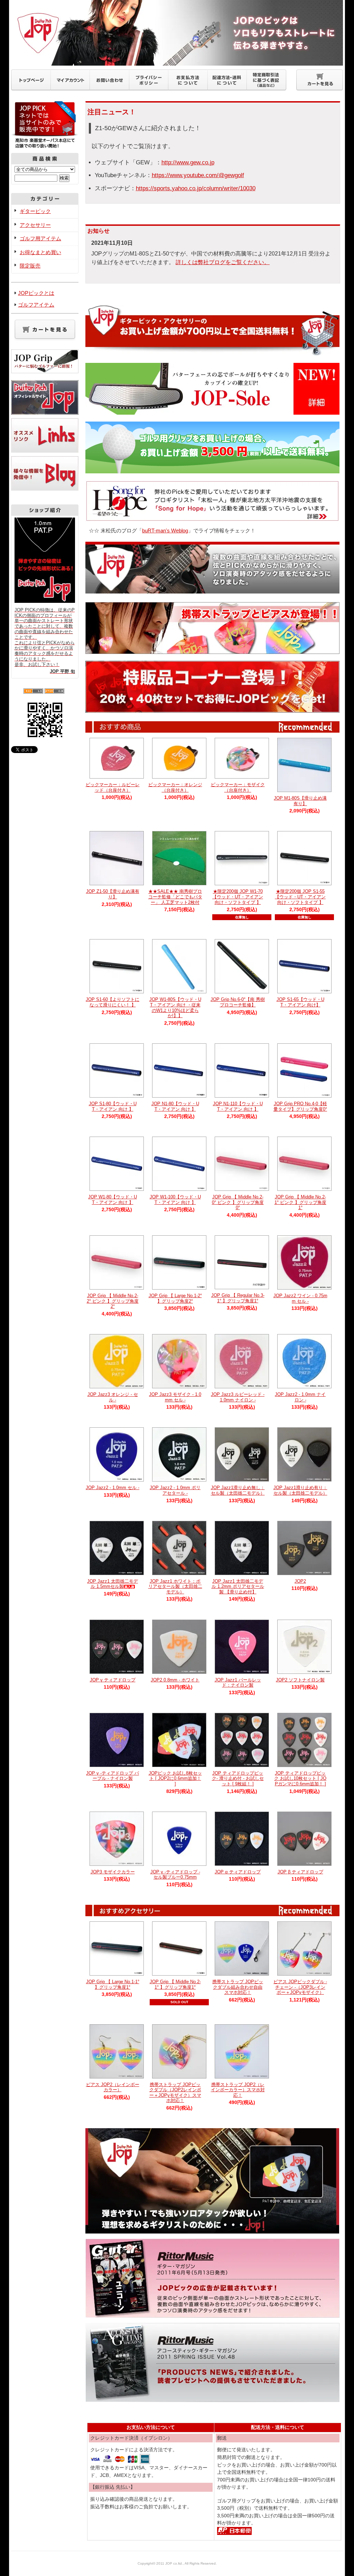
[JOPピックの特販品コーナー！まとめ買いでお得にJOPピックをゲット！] (212, 709)
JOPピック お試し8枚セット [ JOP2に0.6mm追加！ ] (175, 1778)
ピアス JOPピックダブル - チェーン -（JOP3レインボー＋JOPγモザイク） (300, 1987)
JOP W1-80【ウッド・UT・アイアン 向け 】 (113, 1200)
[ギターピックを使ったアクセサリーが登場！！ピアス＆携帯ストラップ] (212, 650)
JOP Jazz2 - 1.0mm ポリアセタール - (175, 1490)
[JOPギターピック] (212, 590)
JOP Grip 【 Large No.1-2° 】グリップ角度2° (175, 1298)
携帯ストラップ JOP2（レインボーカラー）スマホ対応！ (238, 2090)
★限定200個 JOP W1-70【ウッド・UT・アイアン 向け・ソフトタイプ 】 (238, 897)
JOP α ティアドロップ (238, 1872)
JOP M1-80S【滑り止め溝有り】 (300, 801)
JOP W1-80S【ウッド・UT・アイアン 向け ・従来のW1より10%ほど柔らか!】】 (175, 1007)
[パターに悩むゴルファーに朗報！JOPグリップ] (45, 370)
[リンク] (45, 452)
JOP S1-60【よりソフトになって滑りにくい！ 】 (113, 1002)
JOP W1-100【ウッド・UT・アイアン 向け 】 (175, 1200)
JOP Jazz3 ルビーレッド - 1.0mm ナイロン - (238, 1397)
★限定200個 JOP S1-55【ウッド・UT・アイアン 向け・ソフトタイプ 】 (300, 897)
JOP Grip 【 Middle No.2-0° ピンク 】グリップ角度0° (238, 1202)
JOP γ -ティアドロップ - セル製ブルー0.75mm (175, 1875)
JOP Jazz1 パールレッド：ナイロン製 (238, 1683)
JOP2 (300, 1581)
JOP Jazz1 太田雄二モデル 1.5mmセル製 (113, 1584)
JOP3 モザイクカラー (113, 1872)
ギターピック (35, 211)
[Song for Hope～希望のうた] (212, 518)
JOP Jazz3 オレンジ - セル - (113, 1397)
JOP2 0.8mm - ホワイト (175, 1680)
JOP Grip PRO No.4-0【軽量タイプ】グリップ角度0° (300, 1106)
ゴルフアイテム (36, 305)
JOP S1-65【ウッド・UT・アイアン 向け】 (300, 1002)
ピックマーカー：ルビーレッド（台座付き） (113, 787)
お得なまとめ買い (40, 252)
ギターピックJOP (177, 33)
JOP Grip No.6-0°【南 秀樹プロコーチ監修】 (238, 1002)
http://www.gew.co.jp (188, 162)
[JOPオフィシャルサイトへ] (45, 414)
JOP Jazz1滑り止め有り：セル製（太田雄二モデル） (300, 1490)
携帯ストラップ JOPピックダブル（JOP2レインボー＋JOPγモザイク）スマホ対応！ (175, 2093)
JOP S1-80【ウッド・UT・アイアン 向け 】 (113, 1106)
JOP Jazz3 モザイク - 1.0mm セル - (175, 1397)
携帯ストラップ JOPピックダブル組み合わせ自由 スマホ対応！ (238, 1987)
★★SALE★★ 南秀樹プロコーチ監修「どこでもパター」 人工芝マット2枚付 (175, 897)
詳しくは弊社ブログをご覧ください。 (223, 262)
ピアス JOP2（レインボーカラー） (113, 2087)
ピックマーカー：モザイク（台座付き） (238, 787)
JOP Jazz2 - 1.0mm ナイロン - (300, 1397)
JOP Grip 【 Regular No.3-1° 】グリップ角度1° (238, 1298)
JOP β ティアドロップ (300, 1872)
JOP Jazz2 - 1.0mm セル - (113, 1488)
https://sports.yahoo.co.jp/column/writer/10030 (196, 188)
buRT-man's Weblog (165, 530)
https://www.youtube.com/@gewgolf (198, 175)
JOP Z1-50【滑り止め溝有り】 (113, 894)
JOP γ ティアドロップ (113, 1680)
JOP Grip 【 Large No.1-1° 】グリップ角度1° (113, 1984)
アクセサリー (35, 225)
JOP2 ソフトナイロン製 (300, 1680)
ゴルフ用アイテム (40, 238)
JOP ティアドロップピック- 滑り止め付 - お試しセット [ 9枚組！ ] (238, 1778)
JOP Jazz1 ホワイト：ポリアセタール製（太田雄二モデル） (175, 1586)
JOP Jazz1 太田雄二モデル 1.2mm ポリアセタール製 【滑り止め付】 (238, 1586)
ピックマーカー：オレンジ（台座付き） (175, 787)
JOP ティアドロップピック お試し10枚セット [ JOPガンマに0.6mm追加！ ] (300, 1778)
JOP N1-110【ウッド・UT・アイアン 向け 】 (238, 1106)
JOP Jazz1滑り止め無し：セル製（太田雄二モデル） (238, 1490)
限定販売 (30, 266)
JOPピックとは (36, 293)
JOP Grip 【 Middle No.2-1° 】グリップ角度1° (175, 1984)
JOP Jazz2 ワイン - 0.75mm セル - (300, 1298)
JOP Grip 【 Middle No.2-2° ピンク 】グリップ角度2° (113, 1301)
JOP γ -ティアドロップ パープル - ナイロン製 (113, 1776)
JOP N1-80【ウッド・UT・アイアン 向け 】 (175, 1106)
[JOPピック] (212, 2230)
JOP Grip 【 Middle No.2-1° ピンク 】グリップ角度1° (300, 1202)
